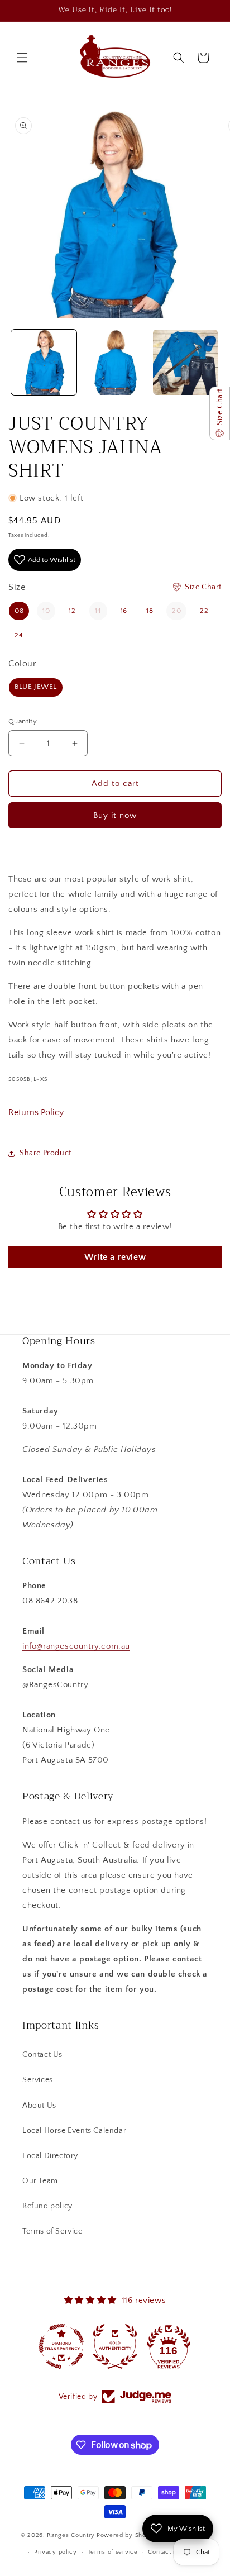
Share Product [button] (45, 1153)
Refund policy (47, 2206)
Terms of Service (52, 2231)
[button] (22, 58)
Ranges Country (71, 2535)
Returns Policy (36, 1112)
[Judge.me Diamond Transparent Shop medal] (61, 2346)
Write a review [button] (115, 1257)
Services (38, 2080)
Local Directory (50, 2156)
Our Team (40, 2181)
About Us (39, 2106)
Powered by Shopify (127, 2535)
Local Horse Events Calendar (74, 2131)
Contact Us (42, 2055)
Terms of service (113, 2552)
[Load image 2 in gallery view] (115, 362)
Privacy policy (56, 2552)
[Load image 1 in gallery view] (44, 362)
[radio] (19, 611)
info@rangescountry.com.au (76, 1646)
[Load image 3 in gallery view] (186, 362)
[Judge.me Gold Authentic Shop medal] (115, 2346)
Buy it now (115, 815)
